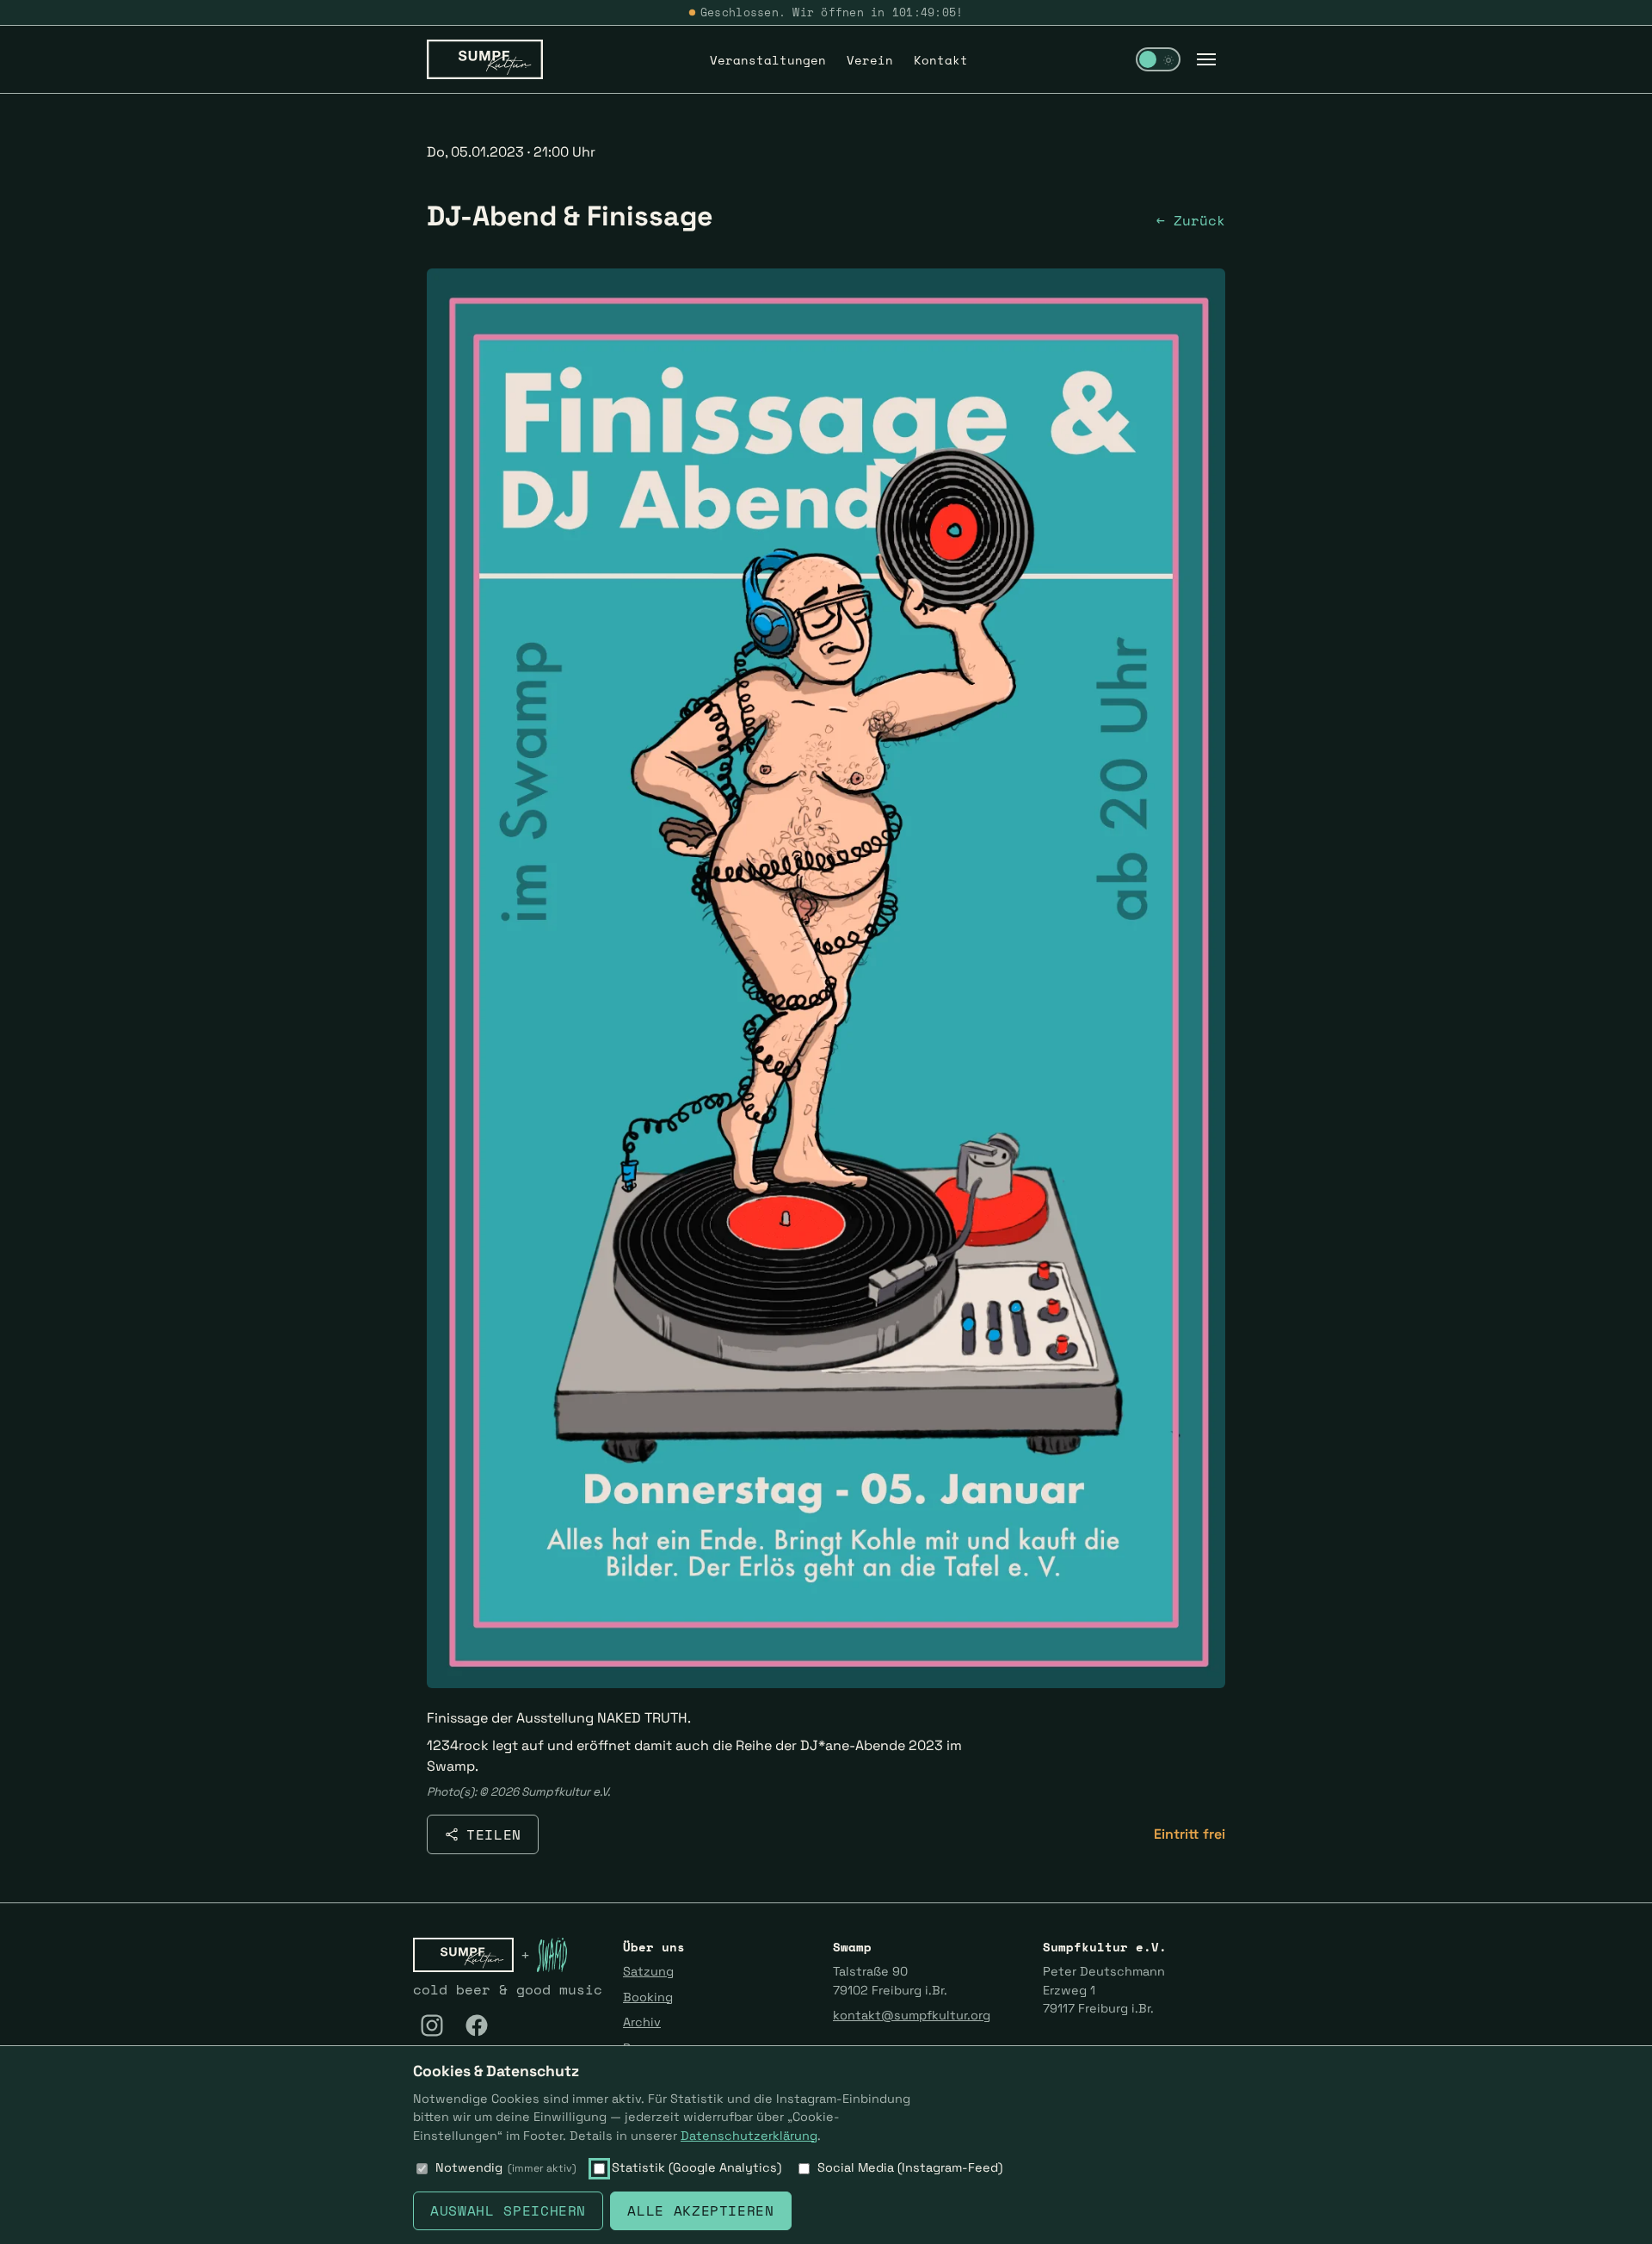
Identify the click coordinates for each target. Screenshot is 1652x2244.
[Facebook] (477, 2025)
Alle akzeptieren (700, 2210)
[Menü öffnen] (1206, 59)
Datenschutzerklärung (749, 2136)
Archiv (642, 2022)
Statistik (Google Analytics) (697, 2167)
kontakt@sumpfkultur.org (912, 2015)
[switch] (1158, 59)
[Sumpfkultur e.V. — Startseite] (485, 59)
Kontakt (941, 60)
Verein (870, 60)
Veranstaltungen (768, 60)
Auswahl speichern (508, 2210)
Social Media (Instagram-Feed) (910, 2167)
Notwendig (506, 2167)
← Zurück (1191, 220)
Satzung (648, 1971)
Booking (648, 1997)
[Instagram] (432, 2025)
